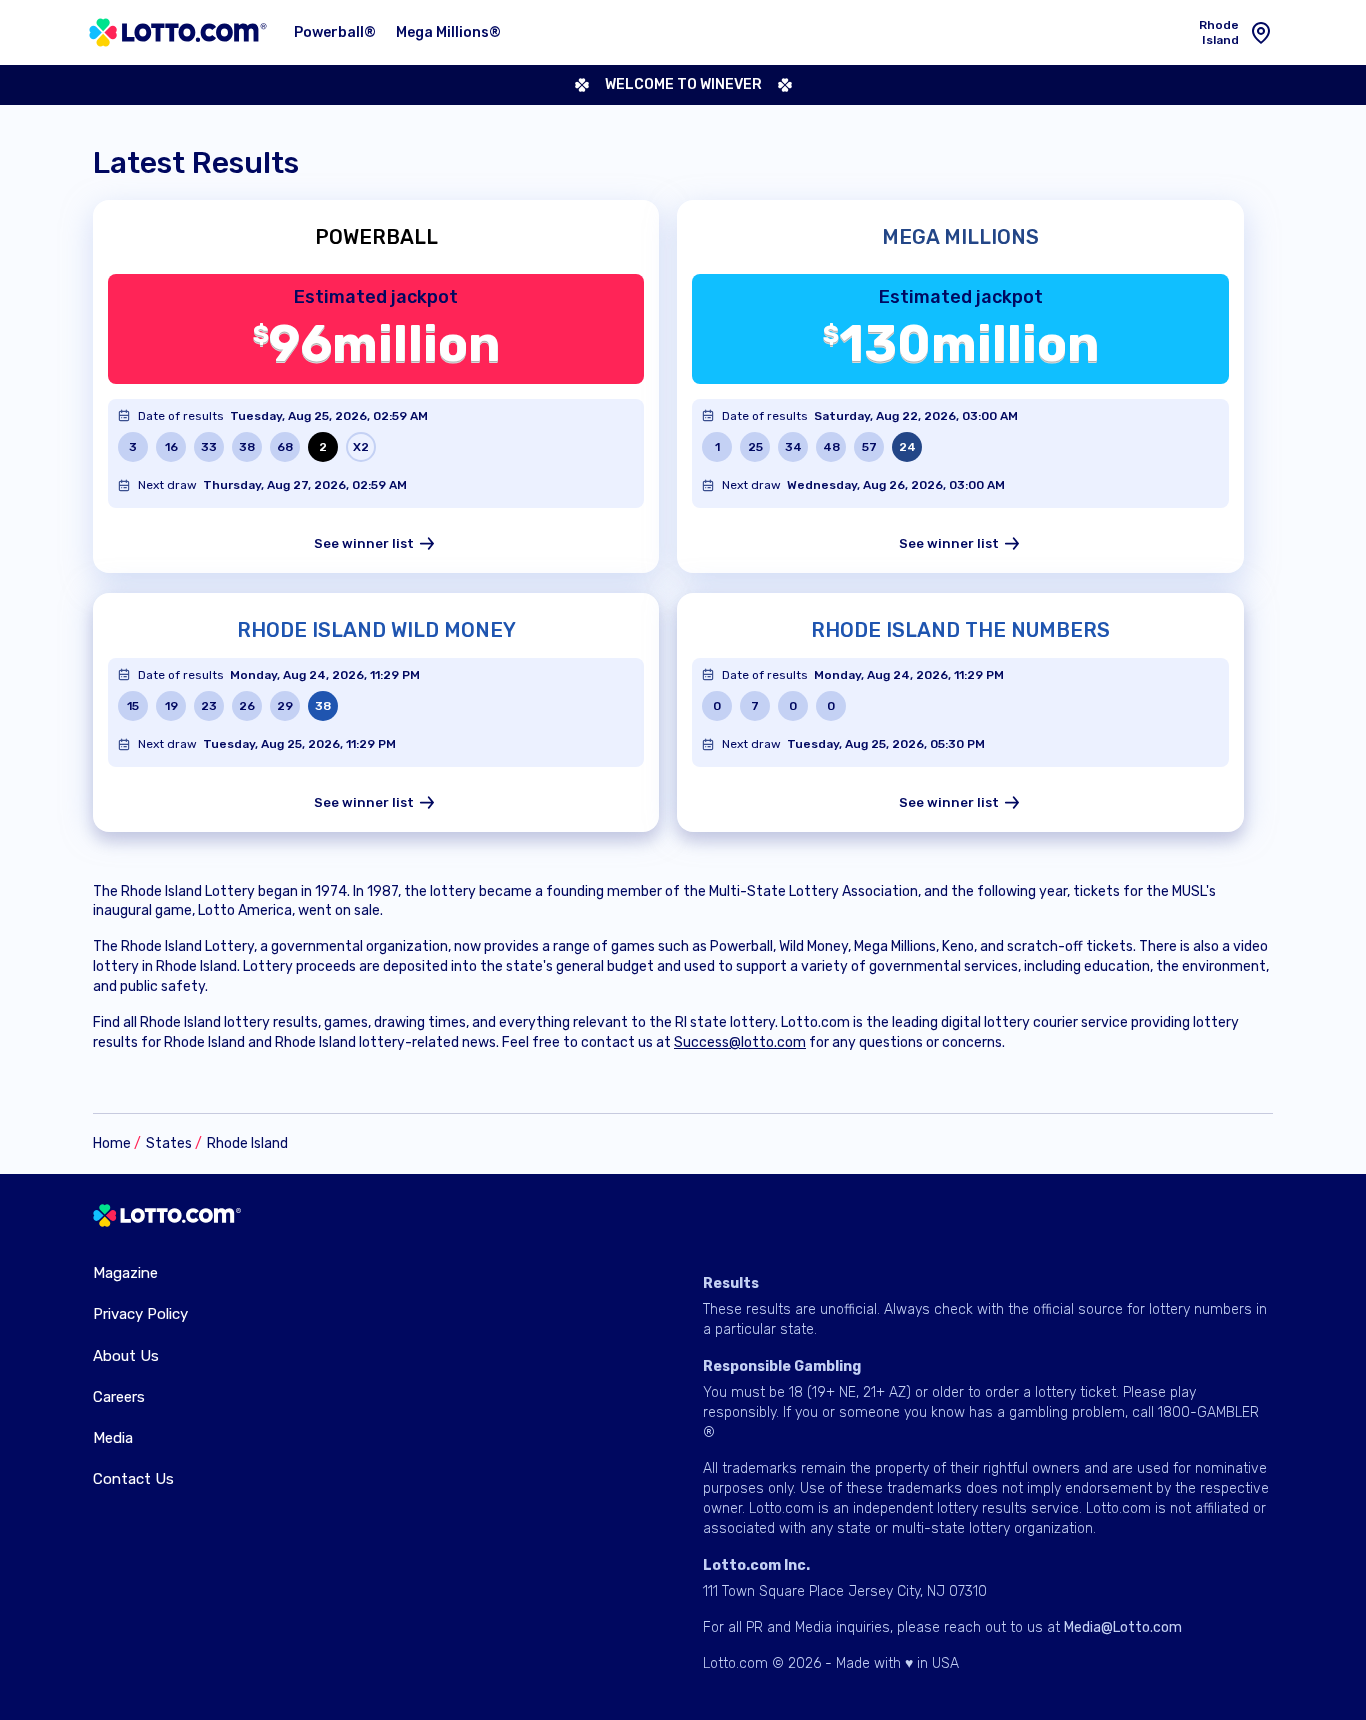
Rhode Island (247, 1143)
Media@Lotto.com (1123, 1627)
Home (112, 1143)
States (169, 1143)
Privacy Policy (140, 1314)
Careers (119, 1397)
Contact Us (133, 1479)
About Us (126, 1356)
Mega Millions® (448, 32)
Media (113, 1438)
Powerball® (335, 32)
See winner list (364, 543)
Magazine (125, 1273)
